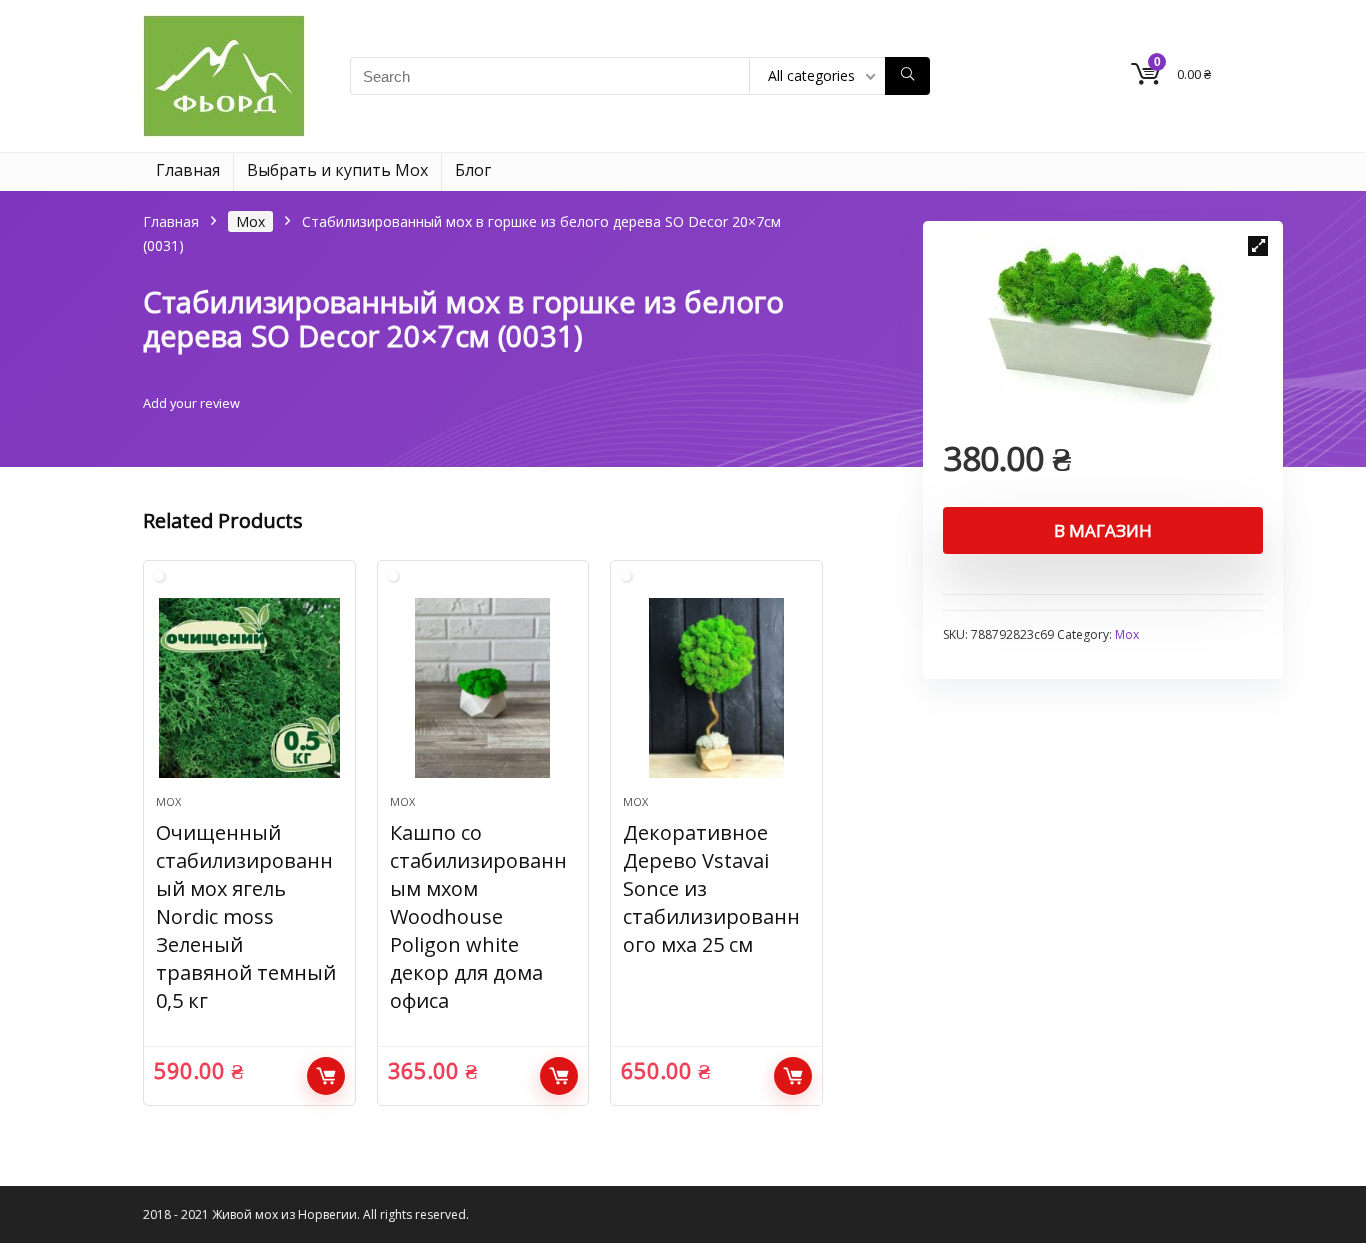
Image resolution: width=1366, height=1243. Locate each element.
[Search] (907, 76)
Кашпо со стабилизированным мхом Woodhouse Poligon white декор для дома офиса (478, 916)
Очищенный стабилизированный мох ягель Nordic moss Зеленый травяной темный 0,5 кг (246, 916)
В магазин (1103, 530)
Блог (473, 170)
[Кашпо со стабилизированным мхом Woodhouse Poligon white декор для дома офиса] (483, 688)
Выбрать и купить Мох (337, 170)
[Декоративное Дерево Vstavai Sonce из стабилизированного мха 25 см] (716, 688)
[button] (1258, 246)
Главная (188, 170)
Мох (250, 221)
